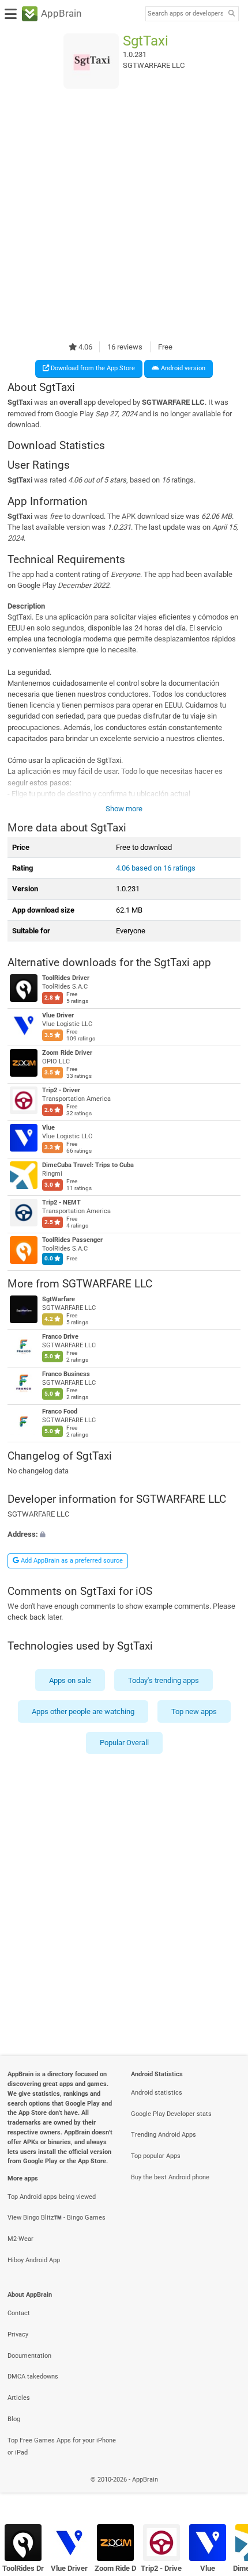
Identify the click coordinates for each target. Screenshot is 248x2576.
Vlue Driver (58, 1015)
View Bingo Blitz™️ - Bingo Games (57, 2218)
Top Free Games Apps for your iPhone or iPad (62, 2446)
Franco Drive (60, 1337)
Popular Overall (124, 1743)
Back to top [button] (225, 2492)
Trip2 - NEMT (61, 1202)
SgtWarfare (59, 1300)
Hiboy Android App (34, 2260)
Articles (19, 2398)
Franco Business (66, 1375)
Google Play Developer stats (171, 2114)
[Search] (231, 14)
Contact (19, 2313)
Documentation (29, 2356)
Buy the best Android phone (170, 2177)
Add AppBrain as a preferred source (71, 1561)
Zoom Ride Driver (67, 1053)
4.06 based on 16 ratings (156, 868)
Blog (14, 2419)
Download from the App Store (92, 368)
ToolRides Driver (66, 978)
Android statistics (157, 2093)
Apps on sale (70, 1680)
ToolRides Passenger (72, 1240)
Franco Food (60, 1412)
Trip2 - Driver (61, 1090)
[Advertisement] (124, 215)
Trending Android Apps (164, 2135)
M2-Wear (20, 2239)
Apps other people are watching (83, 1711)
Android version (182, 368)
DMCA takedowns (33, 2376)
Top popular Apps (156, 2156)
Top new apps (194, 1711)
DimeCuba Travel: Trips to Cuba (88, 1165)
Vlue (48, 1128)
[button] (124, 1535)
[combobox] (185, 14)
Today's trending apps (164, 1680)
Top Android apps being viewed (52, 2197)
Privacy (18, 2334)
